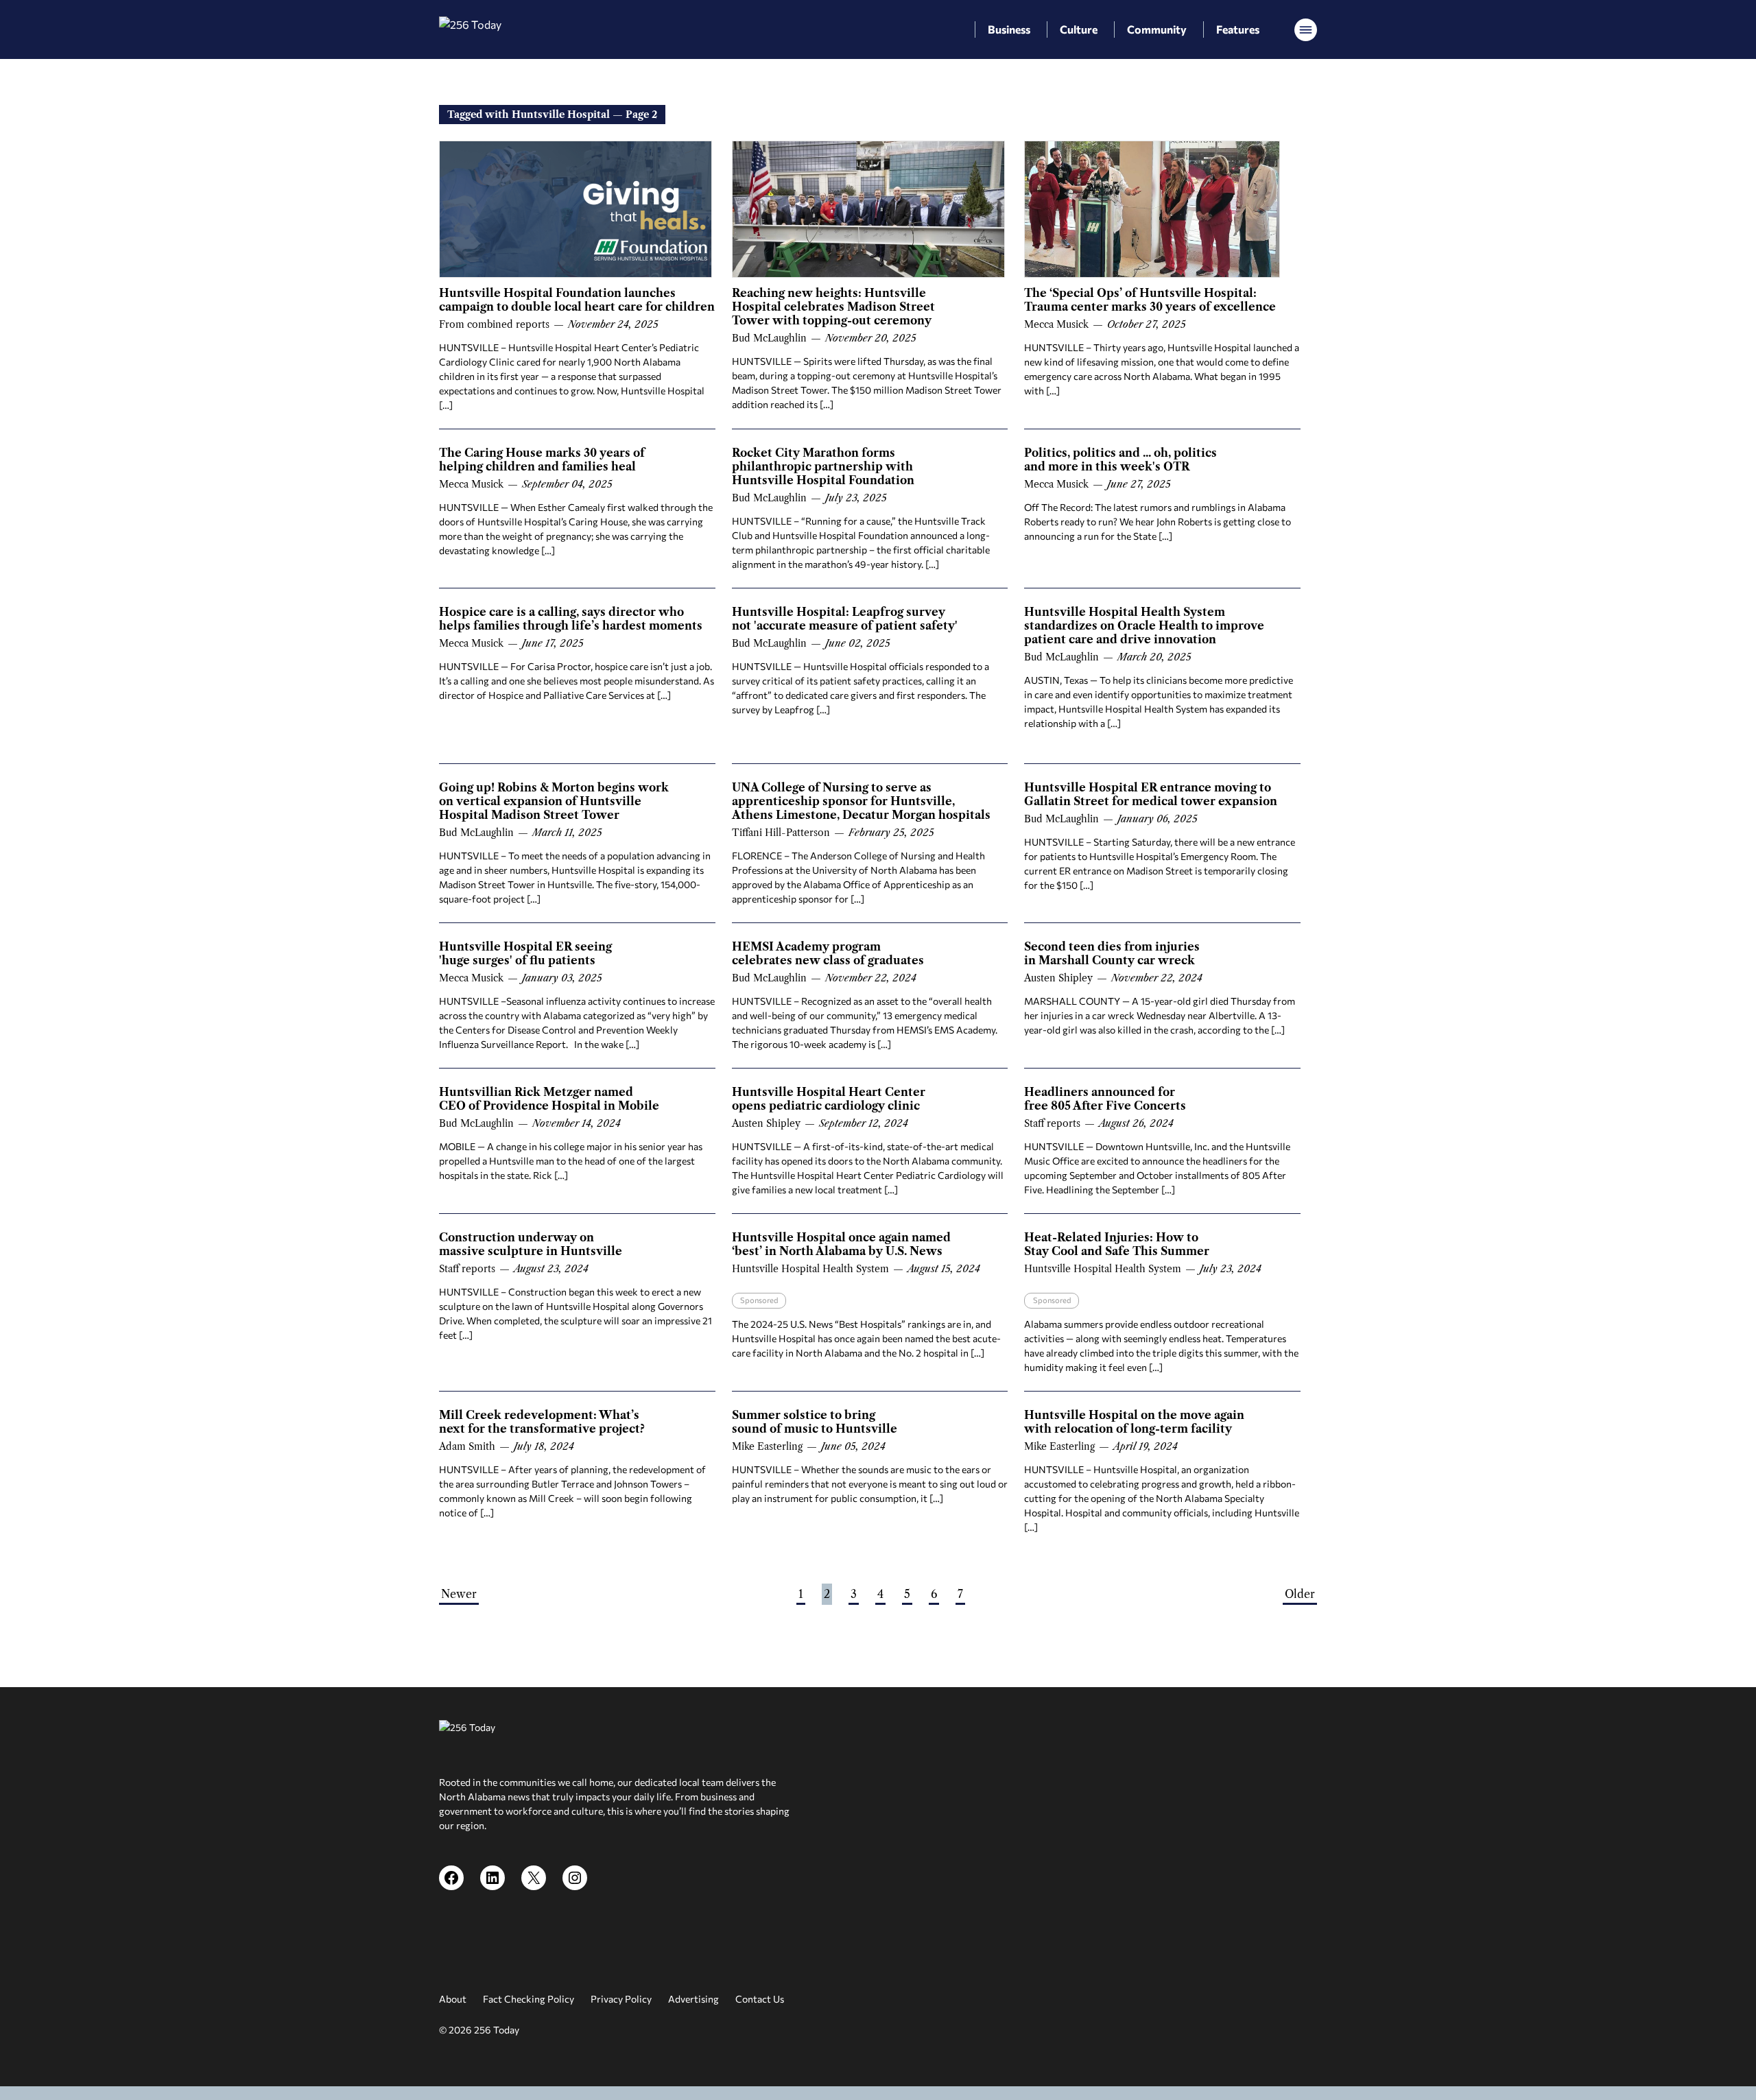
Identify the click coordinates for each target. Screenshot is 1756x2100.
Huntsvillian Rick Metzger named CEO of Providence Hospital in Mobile (549, 1099)
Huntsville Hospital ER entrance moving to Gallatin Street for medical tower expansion (1151, 794)
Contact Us (760, 1999)
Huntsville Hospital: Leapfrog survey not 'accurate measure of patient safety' (845, 619)
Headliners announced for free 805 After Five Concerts (1105, 1099)
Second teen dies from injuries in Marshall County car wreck (1112, 953)
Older (1300, 1594)
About (453, 1999)
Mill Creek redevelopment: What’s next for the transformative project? (542, 1422)
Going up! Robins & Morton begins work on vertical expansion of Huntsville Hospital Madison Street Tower (554, 801)
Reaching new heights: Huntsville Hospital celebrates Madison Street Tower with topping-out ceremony (833, 307)
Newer (459, 1594)
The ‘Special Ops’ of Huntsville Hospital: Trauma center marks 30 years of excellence (1150, 300)
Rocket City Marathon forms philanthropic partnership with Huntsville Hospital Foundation (823, 466)
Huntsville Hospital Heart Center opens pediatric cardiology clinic (829, 1099)
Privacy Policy (621, 1999)
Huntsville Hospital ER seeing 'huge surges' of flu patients (525, 953)
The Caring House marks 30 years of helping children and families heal (542, 460)
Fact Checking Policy (529, 1999)
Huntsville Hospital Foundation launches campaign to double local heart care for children (577, 300)
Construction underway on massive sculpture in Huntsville (531, 1244)
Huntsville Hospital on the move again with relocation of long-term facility (1134, 1422)
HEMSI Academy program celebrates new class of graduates (828, 953)
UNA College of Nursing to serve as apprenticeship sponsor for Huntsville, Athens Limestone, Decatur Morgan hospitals (861, 801)
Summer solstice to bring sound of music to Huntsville (815, 1422)
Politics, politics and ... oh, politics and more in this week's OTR (1120, 460)
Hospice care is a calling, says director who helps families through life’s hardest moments (571, 619)
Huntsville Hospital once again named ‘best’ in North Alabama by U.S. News (841, 1244)
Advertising (693, 1999)
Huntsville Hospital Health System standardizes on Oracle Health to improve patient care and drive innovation (1144, 625)
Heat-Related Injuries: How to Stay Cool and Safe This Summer (1117, 1244)
